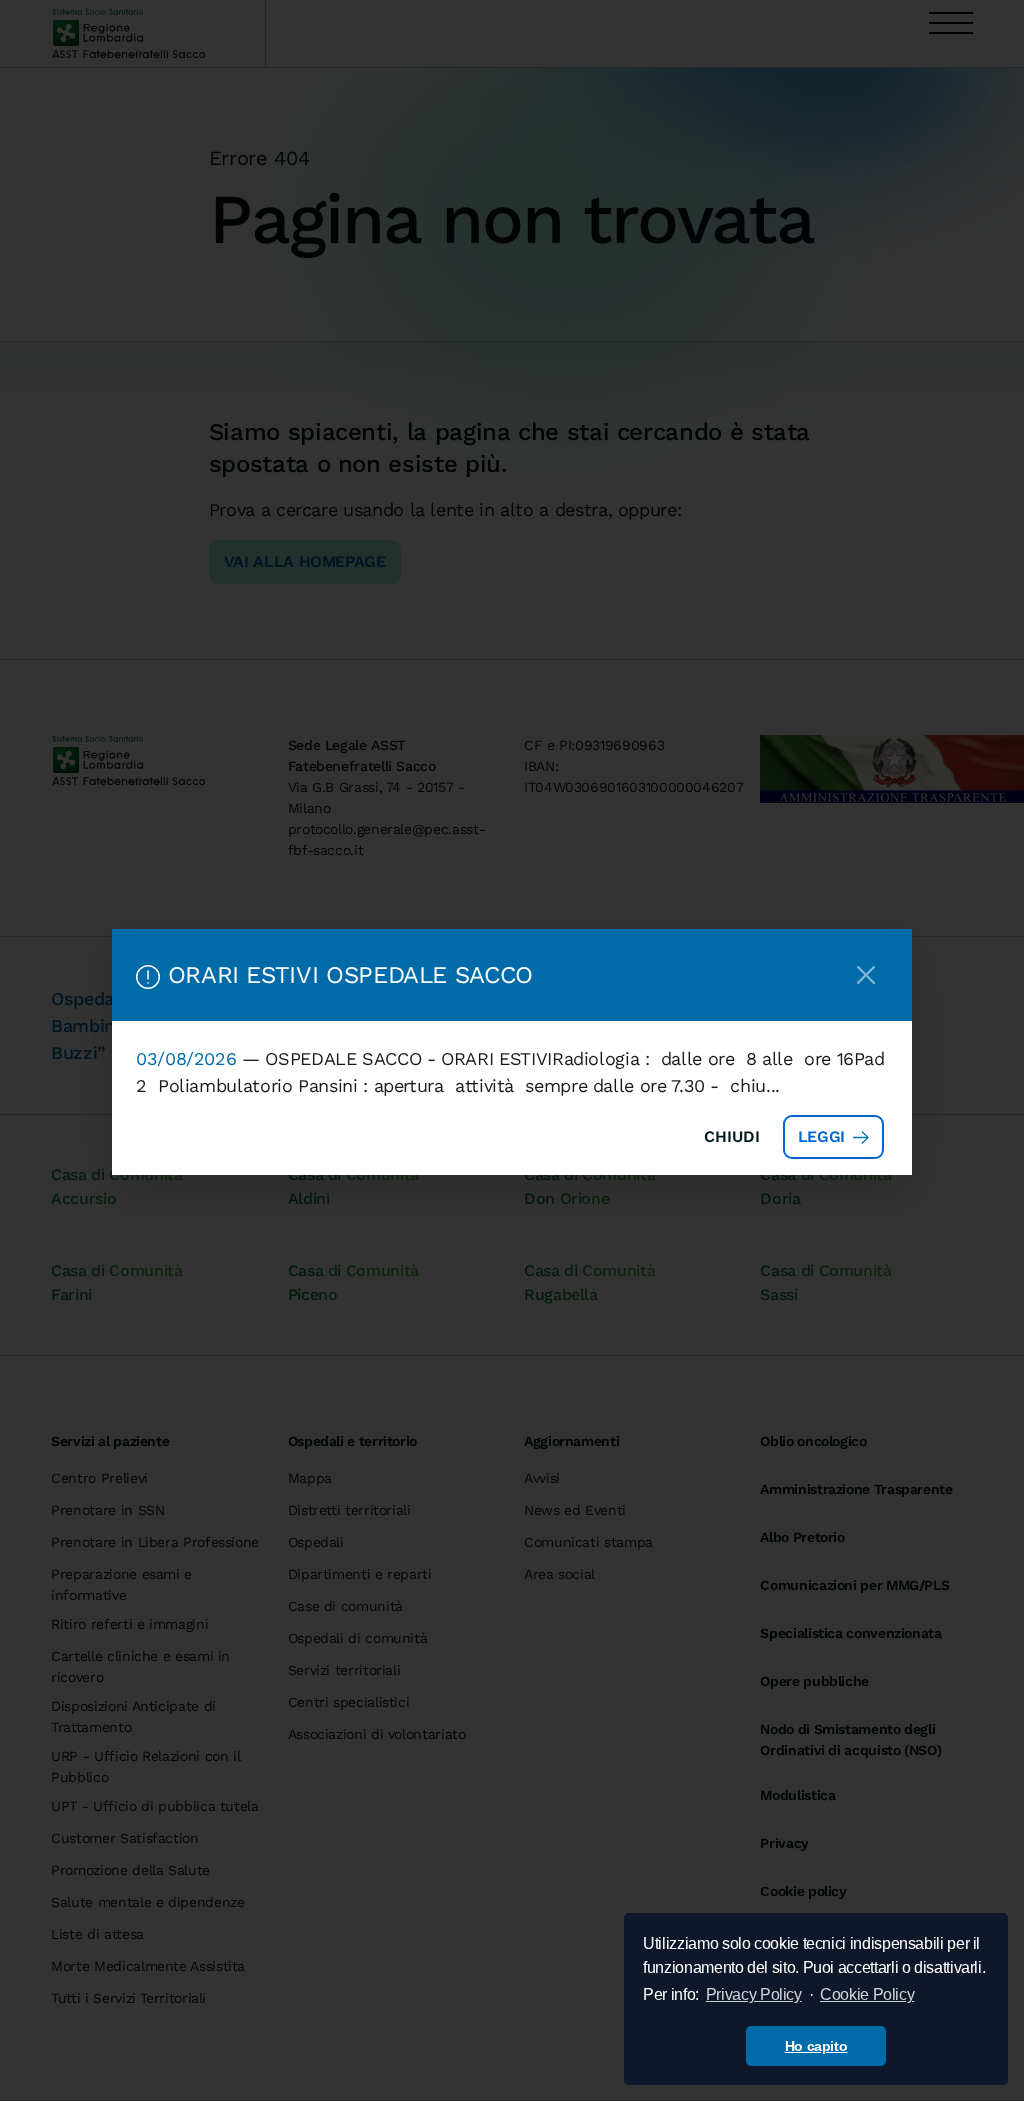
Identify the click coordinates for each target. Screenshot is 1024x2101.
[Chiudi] (866, 975)
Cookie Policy (867, 1994)
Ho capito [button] (816, 2046)
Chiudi (732, 1136)
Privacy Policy (754, 1994)
